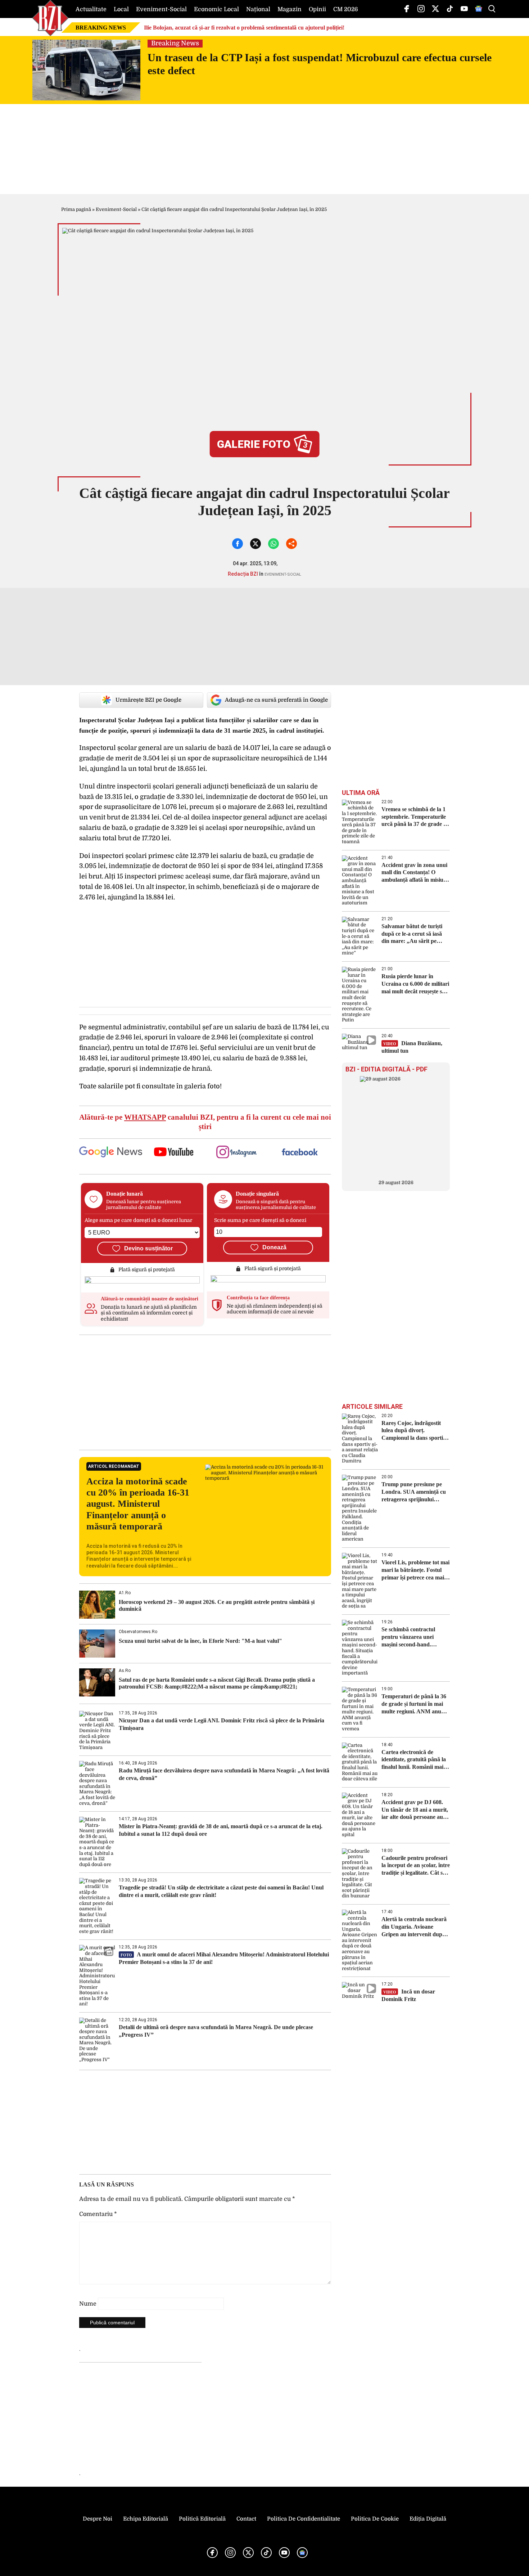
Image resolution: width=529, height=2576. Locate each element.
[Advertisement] (205, 1392)
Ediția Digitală (428, 2519)
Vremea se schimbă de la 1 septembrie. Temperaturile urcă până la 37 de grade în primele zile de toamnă (415, 817)
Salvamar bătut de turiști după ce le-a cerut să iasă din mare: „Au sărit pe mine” (412, 934)
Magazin (290, 9)
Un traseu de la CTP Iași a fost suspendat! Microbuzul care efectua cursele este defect (320, 64)
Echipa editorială (146, 2519)
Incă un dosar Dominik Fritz (408, 1995)
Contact (246, 2519)
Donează (274, 1247)
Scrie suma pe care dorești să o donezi (260, 1220)
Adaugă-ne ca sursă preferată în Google (276, 700)
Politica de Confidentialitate (304, 2519)
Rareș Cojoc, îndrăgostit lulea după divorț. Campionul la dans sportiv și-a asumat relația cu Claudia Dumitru (414, 1431)
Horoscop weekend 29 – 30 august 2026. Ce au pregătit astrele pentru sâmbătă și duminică (217, 1605)
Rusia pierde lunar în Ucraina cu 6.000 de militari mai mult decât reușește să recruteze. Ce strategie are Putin (415, 984)
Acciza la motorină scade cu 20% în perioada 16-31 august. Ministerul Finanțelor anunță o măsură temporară (138, 1504)
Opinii (317, 9)
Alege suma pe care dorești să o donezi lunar (138, 1220)
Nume (88, 2304)
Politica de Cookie (375, 2519)
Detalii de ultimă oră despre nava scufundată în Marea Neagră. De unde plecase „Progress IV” (216, 2031)
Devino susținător (148, 1248)
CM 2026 (346, 9)
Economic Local (216, 9)
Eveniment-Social (161, 9)
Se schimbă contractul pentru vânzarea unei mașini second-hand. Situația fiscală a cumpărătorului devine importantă (409, 1637)
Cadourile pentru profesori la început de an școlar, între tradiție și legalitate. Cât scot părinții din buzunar (416, 1866)
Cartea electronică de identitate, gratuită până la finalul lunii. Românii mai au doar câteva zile (414, 1760)
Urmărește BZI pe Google (148, 700)
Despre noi (98, 2519)
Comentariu (98, 2214)
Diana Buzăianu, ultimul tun (412, 1047)
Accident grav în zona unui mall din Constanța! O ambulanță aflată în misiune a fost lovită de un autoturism (415, 873)
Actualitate (91, 9)
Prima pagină (76, 209)
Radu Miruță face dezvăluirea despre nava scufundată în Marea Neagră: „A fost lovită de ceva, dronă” (224, 1774)
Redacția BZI (243, 574)
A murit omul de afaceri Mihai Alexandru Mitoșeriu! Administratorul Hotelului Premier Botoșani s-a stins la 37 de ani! (224, 1958)
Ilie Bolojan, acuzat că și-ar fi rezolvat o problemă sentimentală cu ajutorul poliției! (244, 28)
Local (121, 9)
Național (258, 9)
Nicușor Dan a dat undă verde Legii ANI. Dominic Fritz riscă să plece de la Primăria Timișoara (221, 1724)
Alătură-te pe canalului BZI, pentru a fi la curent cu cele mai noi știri (205, 1122)
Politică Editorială (202, 2519)
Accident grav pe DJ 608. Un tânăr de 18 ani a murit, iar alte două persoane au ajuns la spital (415, 1810)
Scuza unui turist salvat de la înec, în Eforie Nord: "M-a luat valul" (200, 1641)
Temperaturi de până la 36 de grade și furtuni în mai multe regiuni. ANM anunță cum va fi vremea (415, 1704)
